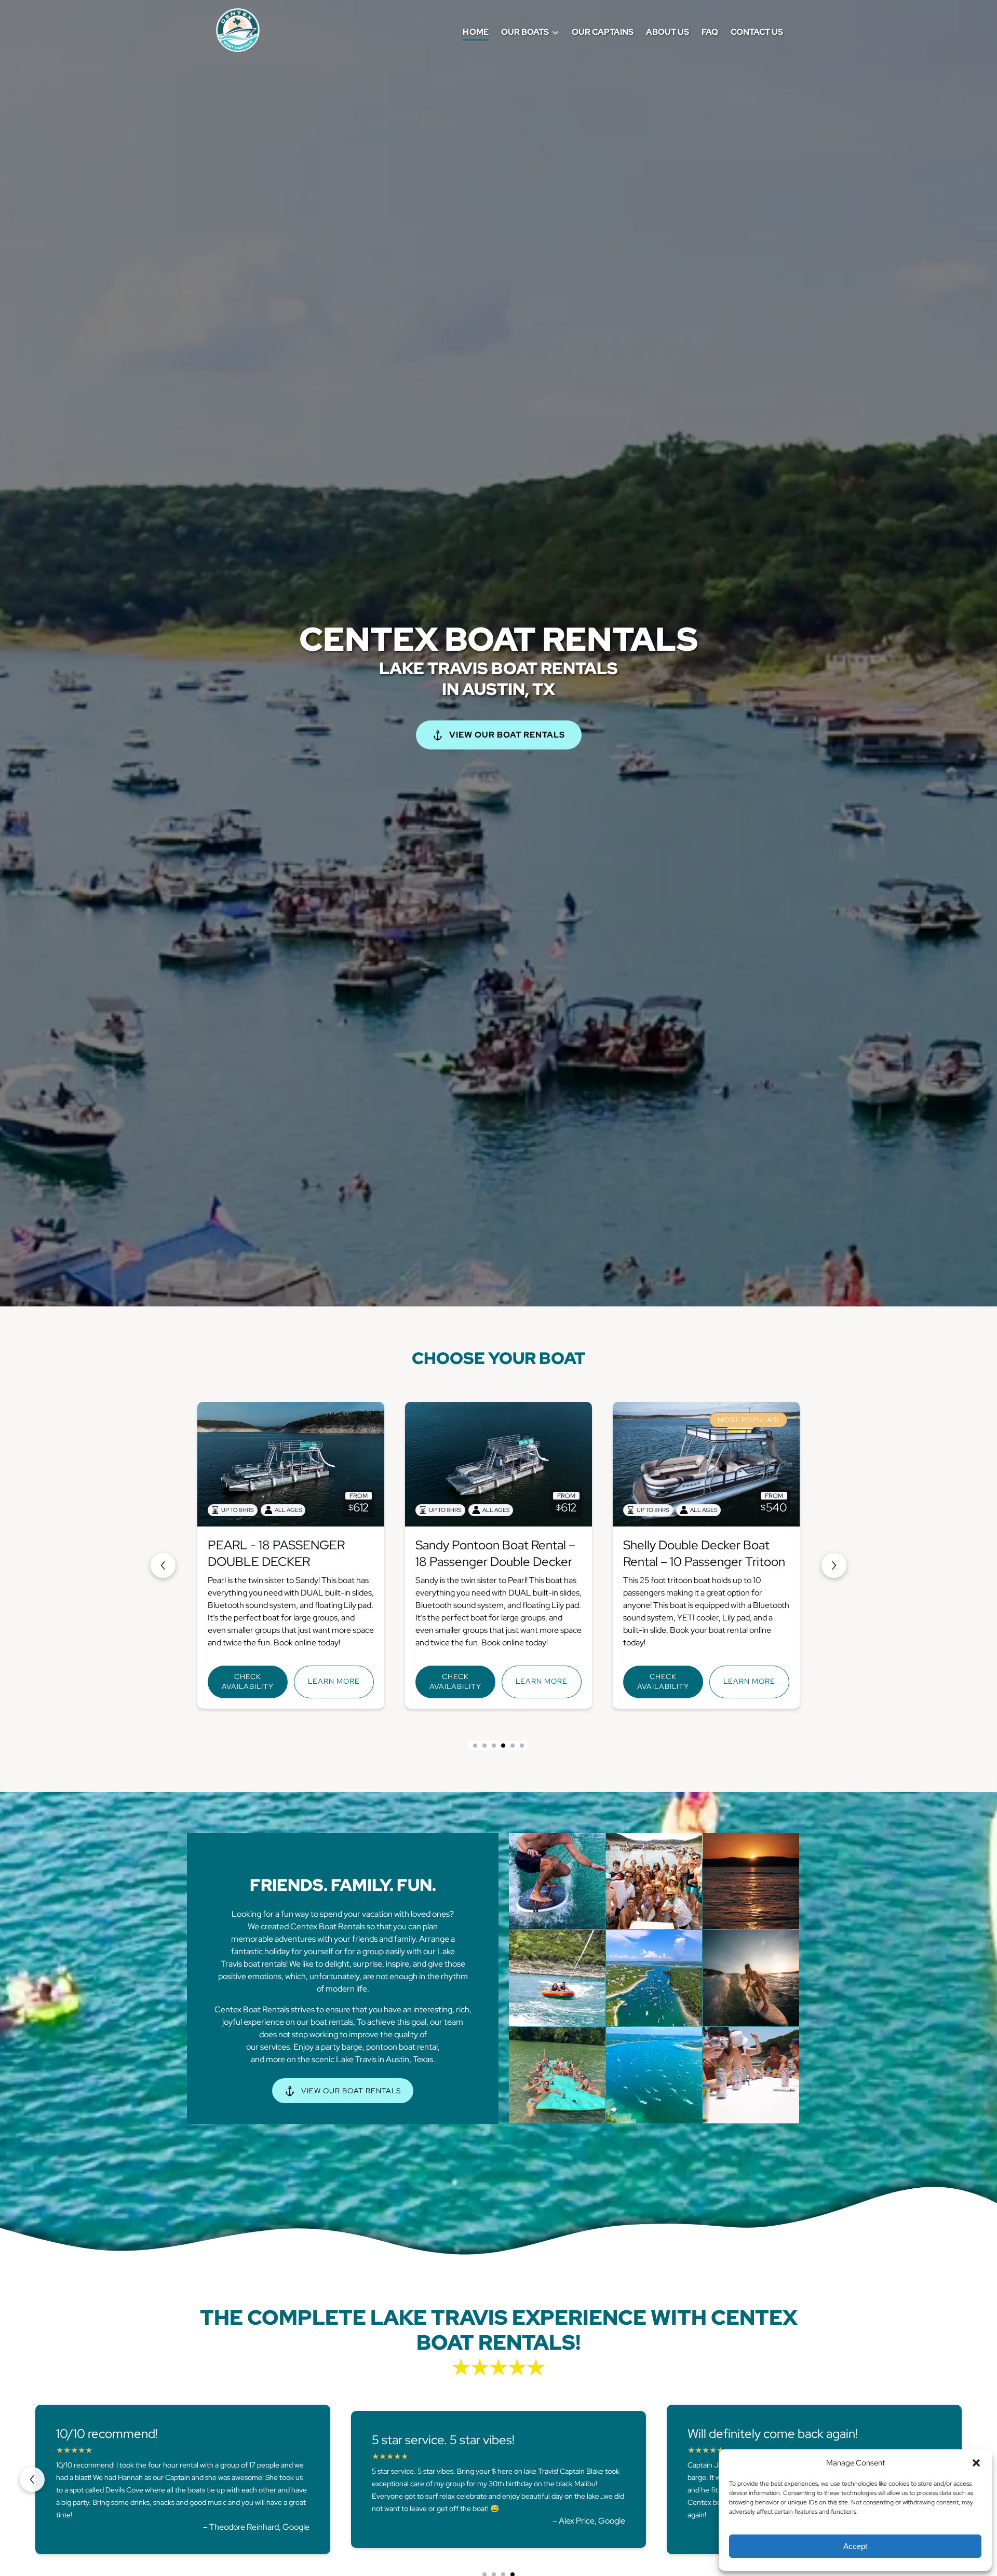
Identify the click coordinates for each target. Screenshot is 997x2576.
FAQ (710, 32)
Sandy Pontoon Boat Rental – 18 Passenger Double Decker (495, 1553)
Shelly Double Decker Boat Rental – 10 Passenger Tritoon (704, 1553)
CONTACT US (757, 32)
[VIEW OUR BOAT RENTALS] (499, 706)
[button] (976, 2463)
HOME (476, 32)
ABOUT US (668, 32)
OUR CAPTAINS (603, 32)
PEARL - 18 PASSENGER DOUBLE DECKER (276, 1553)
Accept (855, 2546)
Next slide (834, 1565)
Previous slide (163, 1565)
